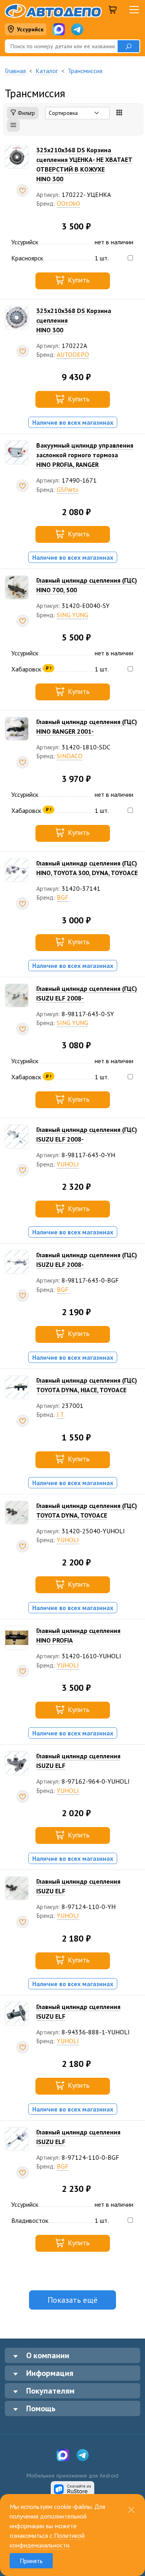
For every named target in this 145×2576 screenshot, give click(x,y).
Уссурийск (30, 29)
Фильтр (26, 113)
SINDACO (70, 756)
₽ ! (49, 668)
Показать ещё (72, 2300)
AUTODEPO (73, 354)
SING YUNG (72, 615)
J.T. (61, 1414)
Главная (15, 71)
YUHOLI (68, 1164)
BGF (63, 897)
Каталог (47, 71)
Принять (31, 2561)
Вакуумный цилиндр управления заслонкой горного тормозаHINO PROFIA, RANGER (85, 455)
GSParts (68, 489)
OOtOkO (68, 203)
